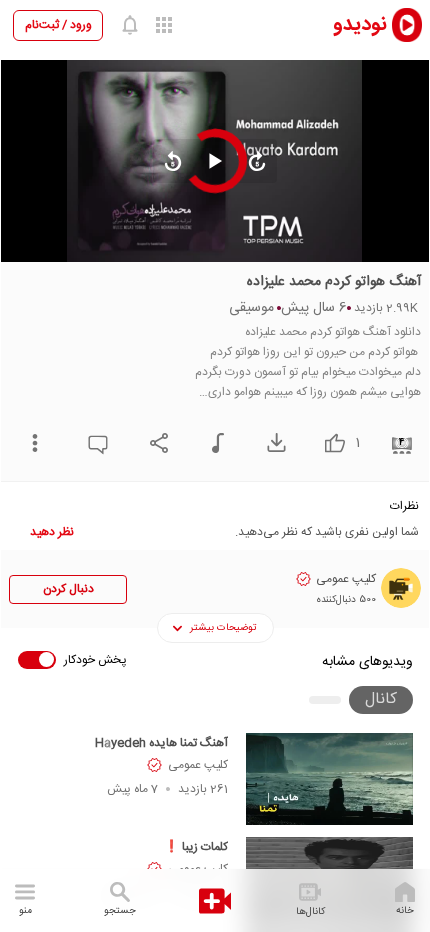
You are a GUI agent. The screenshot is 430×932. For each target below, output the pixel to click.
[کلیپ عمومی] (401, 588)
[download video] (271, 442)
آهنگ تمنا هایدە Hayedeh (161, 743)
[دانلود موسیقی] (213, 443)
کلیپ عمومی (198, 765)
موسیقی (251, 308)
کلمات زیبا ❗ (196, 847)
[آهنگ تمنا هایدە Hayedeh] (329, 779)
